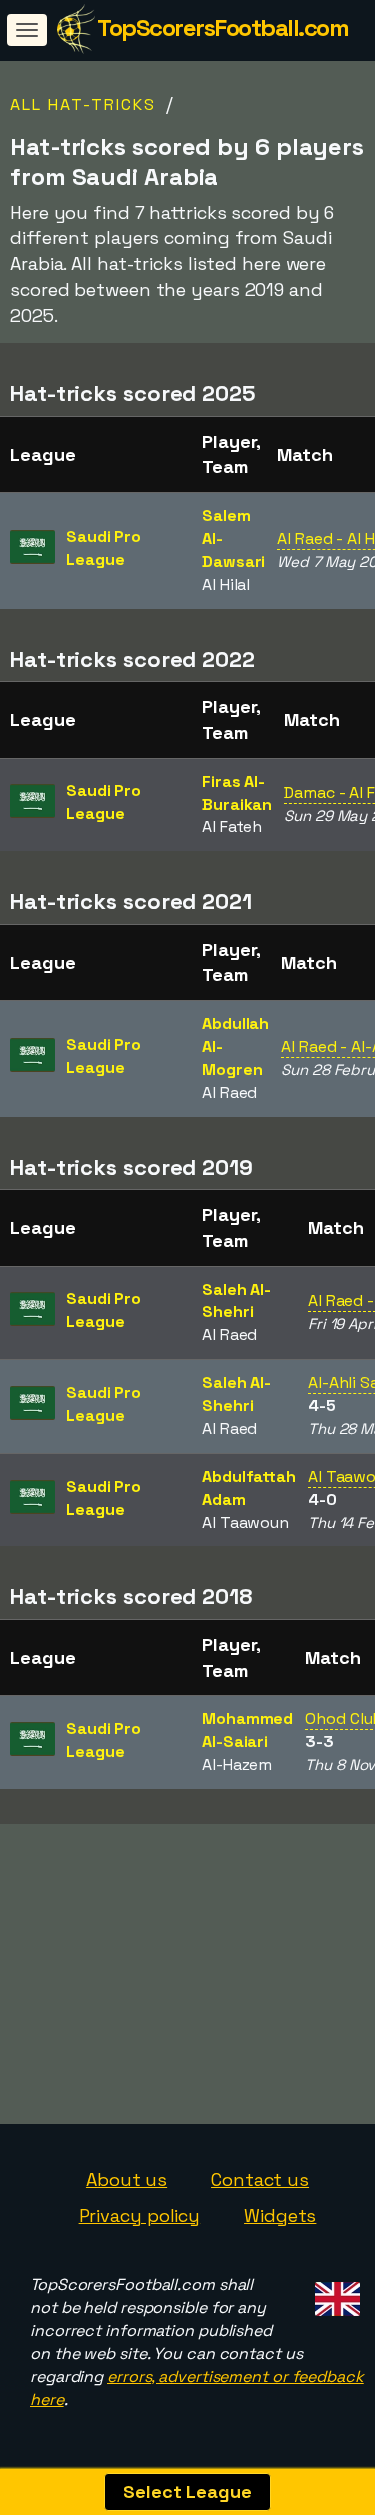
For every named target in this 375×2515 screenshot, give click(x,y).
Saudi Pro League (103, 548)
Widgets (280, 2215)
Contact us (260, 2179)
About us (126, 2179)
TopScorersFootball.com (222, 27)
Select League (187, 2491)
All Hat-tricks (83, 104)
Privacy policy (140, 2215)
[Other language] (334, 2292)
